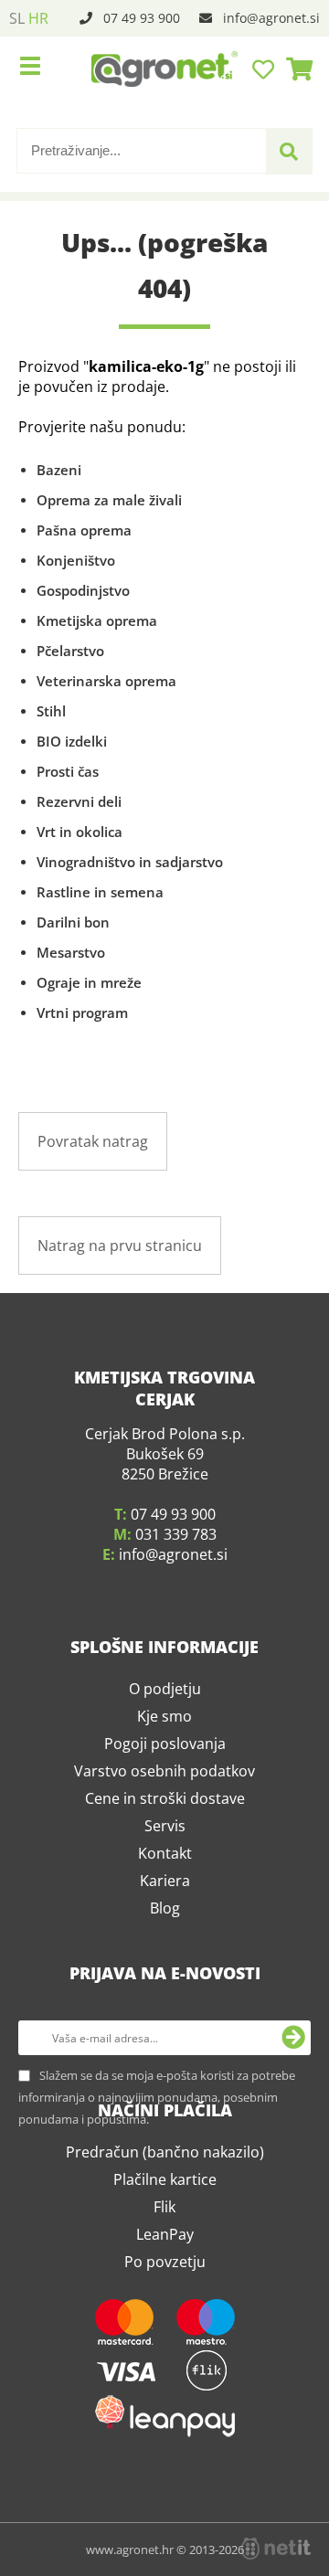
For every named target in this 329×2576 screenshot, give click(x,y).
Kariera (165, 1881)
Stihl (51, 711)
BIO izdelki (72, 741)
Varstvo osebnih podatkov (164, 1771)
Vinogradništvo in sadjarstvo (130, 862)
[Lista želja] (265, 69)
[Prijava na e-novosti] (293, 2038)
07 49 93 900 (142, 18)
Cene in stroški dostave (165, 1798)
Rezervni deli (79, 801)
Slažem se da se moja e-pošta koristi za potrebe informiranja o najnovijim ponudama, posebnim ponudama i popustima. (157, 2097)
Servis (165, 1826)
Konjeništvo (76, 560)
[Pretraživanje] (289, 152)
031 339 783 (176, 1534)
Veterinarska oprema (106, 681)
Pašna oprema (84, 530)
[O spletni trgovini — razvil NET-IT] (276, 2549)
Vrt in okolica (80, 832)
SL (17, 18)
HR (38, 18)
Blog (165, 1908)
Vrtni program (82, 1012)
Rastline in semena (100, 892)
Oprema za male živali (109, 500)
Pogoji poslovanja (165, 1744)
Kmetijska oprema (97, 620)
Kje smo (164, 1716)
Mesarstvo (71, 952)
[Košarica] (294, 69)
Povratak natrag (93, 1141)
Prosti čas (68, 771)
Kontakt (165, 1853)
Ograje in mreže (89, 982)
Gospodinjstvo (83, 590)
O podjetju (165, 1689)
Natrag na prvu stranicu (120, 1246)
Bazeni (59, 470)
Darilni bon (73, 922)
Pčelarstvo (70, 651)
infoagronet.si (271, 18)
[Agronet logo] (164, 69)
